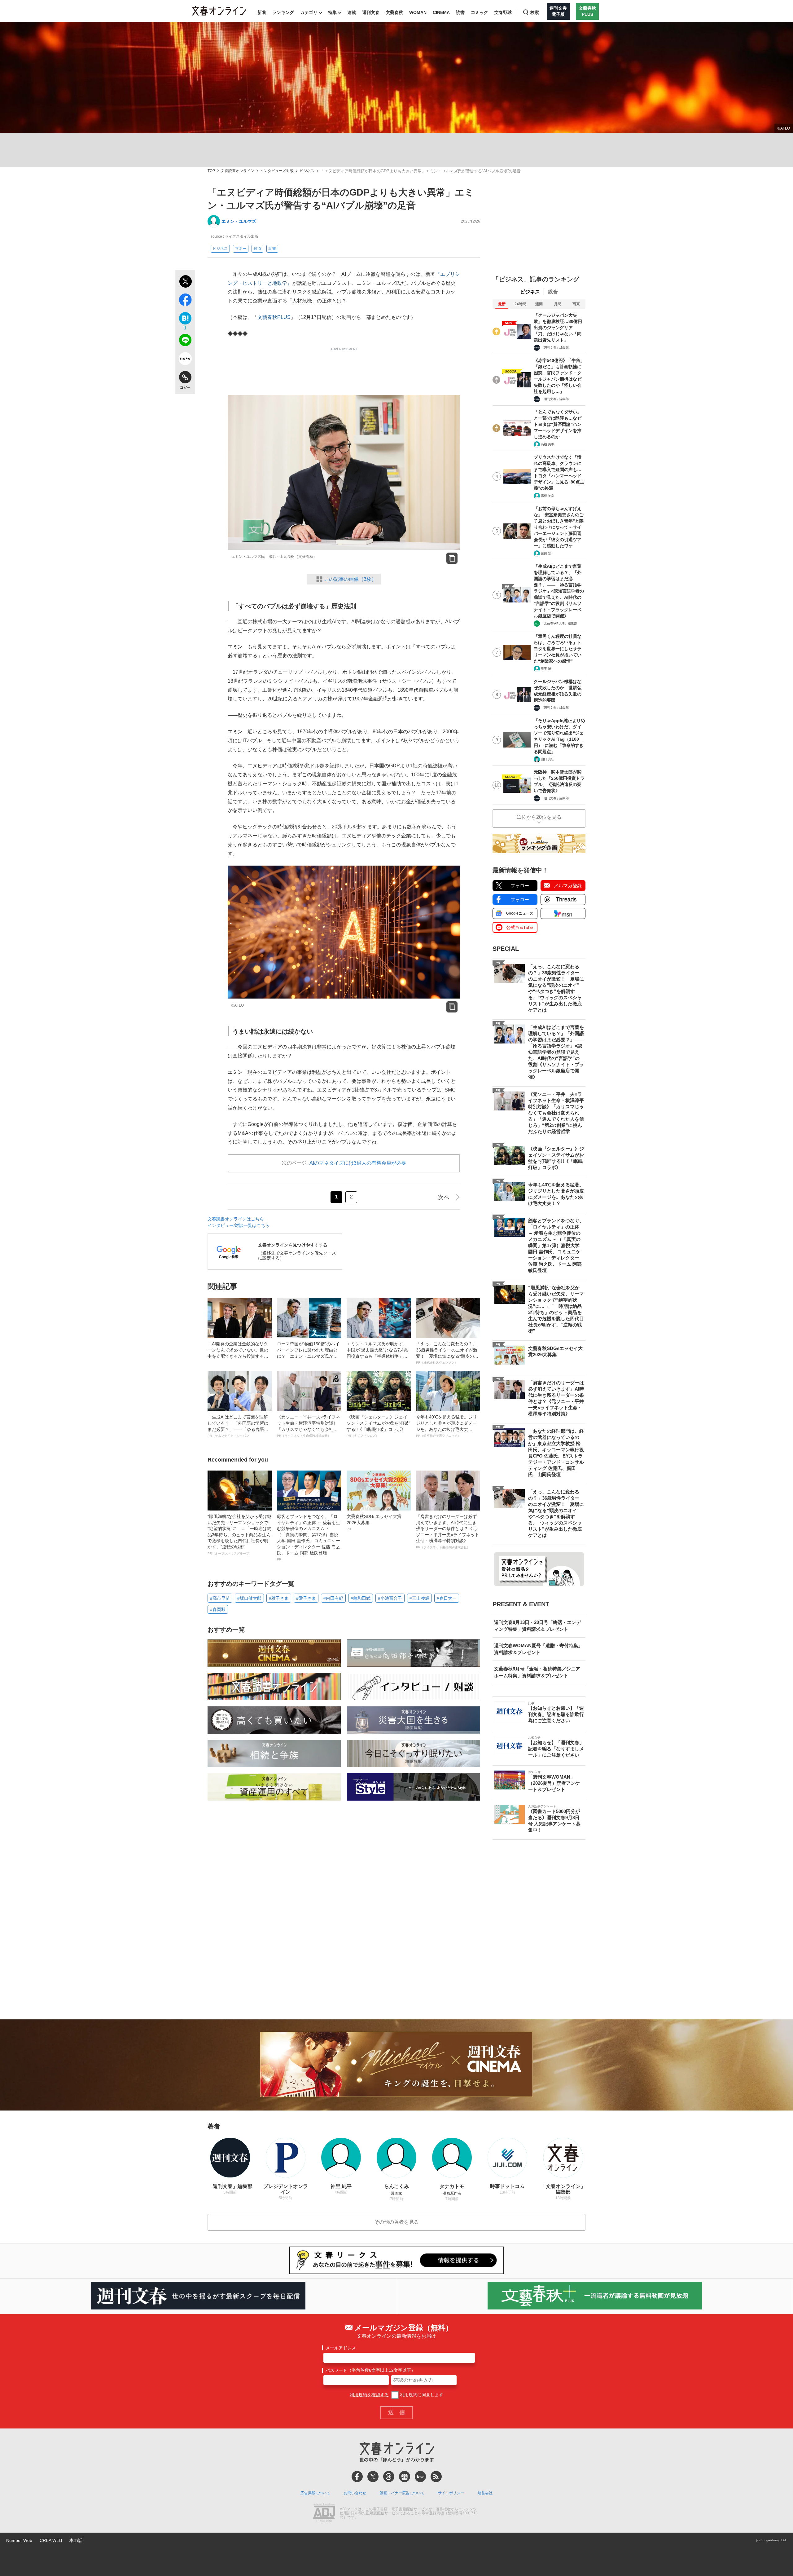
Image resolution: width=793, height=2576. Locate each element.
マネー (241, 249)
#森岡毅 (218, 1609)
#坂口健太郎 (249, 1598)
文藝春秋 (394, 12)
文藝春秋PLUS (274, 317)
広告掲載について (315, 2493)
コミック (480, 12)
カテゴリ (309, 12)
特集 (332, 12)
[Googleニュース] (405, 2477)
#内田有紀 (333, 1598)
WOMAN (418, 12)
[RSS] (436, 2477)
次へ (444, 1197)
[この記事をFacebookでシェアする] (185, 301)
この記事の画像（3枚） (350, 579)
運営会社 (485, 2493)
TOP (211, 171)
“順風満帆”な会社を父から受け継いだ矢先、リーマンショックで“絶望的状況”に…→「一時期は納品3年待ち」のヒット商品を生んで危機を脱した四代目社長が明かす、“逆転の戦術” (239, 1535)
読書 (460, 12)
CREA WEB (51, 2540)
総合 (553, 292)
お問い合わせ (355, 2493)
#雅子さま (279, 1598)
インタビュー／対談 (277, 171)
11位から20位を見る (539, 817)
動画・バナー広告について (402, 2493)
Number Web (19, 2540)
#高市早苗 (220, 1598)
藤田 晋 (546, 553)
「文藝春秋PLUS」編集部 (559, 623)
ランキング (283, 12)
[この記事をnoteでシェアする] (185, 360)
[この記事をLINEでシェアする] (185, 341)
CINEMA (441, 12)
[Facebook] (357, 2477)
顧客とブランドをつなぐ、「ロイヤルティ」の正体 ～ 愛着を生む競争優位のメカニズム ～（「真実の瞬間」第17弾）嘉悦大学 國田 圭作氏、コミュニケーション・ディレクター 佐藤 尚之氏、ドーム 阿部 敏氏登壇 (309, 1537)
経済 (257, 249)
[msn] (420, 2477)
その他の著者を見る (396, 2222)
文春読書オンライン (238, 171)
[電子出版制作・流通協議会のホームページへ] (324, 2513)
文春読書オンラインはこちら (236, 1219)
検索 (535, 12)
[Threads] (389, 2477)
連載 (352, 12)
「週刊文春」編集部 (555, 348)
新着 (262, 12)
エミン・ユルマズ (239, 221)
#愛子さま (306, 1598)
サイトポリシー (451, 2493)
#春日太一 (447, 1598)
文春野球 (503, 12)
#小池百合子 (390, 1598)
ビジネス (307, 171)
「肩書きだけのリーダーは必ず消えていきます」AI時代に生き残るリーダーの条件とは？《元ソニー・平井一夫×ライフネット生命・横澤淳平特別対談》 (448, 1531)
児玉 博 (546, 669)
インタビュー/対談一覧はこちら (239, 1225)
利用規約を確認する (369, 2395)
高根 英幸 (548, 444)
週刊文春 (371, 12)
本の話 (76, 2540)
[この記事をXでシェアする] (185, 282)
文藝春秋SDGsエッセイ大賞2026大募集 (374, 1522)
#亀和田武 (361, 1598)
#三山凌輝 (419, 1598)
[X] (373, 2477)
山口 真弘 (548, 759)
